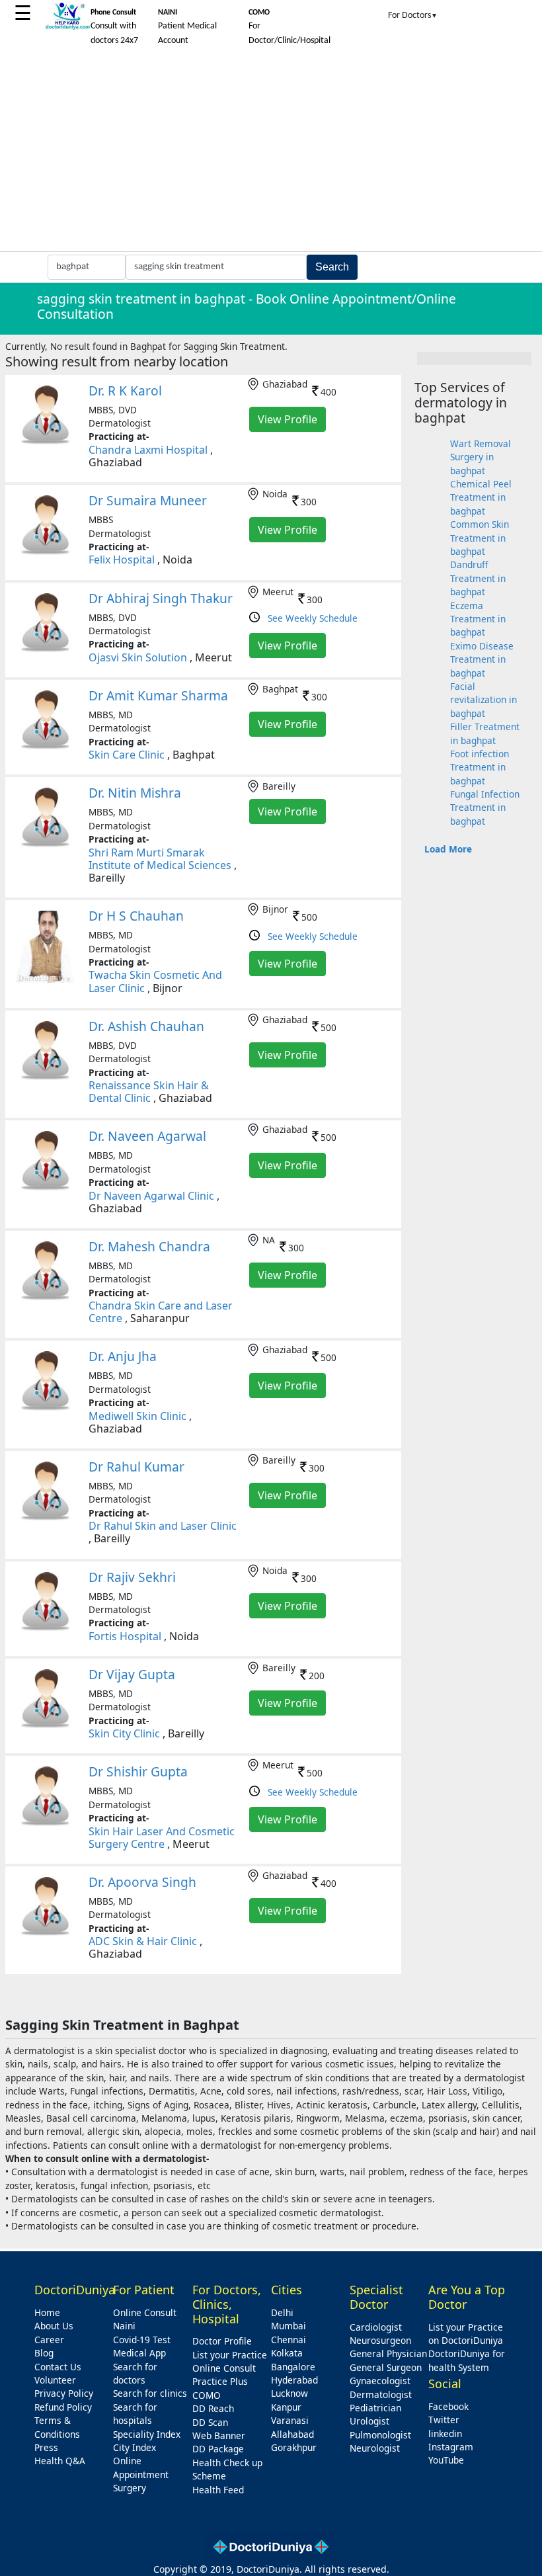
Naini (124, 2326)
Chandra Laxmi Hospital (148, 450)
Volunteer (55, 2380)
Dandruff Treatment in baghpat (478, 578)
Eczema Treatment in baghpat (478, 619)
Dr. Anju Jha (123, 1356)
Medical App (139, 2353)
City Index (135, 2447)
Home (47, 2312)
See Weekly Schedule (313, 618)
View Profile (288, 419)
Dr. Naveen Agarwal (147, 1136)
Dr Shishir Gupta (138, 1771)
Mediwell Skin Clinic (137, 1416)
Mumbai (289, 2326)
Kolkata (287, 2353)
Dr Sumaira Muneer (148, 500)
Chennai (289, 2340)
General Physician (388, 2353)
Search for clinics (150, 2393)
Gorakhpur (294, 2447)
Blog (44, 2353)
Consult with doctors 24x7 (114, 27)
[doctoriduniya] (67, 27)
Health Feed (218, 2490)
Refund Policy (63, 2407)
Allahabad (292, 2434)
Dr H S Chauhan (136, 916)
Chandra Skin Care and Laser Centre (161, 1312)
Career (49, 2340)
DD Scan (210, 2422)
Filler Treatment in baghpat (485, 733)
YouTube (446, 2460)
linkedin (445, 2433)
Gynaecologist (380, 2381)
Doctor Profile (222, 2341)
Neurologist (375, 2448)
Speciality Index (147, 2434)
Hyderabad (294, 2380)
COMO (207, 2395)
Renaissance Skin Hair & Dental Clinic (149, 1092)
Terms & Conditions (57, 2427)
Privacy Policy (64, 2393)
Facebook (448, 2406)
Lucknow (290, 2393)
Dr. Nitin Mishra (135, 793)
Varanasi (290, 2420)
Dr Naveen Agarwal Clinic (151, 1196)
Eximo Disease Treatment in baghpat (482, 659)
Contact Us (58, 2367)
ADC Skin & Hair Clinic (143, 1941)
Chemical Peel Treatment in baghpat (481, 497)
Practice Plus (220, 2381)
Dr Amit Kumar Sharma (158, 695)
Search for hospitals (135, 2414)
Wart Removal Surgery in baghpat (481, 457)
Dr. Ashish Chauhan (146, 1026)
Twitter (444, 2420)
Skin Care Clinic (127, 755)
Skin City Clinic (124, 1733)
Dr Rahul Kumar (136, 1467)
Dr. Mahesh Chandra (149, 1246)
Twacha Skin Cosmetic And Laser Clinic (155, 981)
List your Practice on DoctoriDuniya (466, 2334)
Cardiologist (376, 2327)
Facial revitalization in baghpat (484, 700)
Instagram (451, 2447)
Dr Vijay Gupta (132, 1674)
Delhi (282, 2312)
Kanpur (286, 2407)
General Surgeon (386, 2367)
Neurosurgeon (380, 2340)
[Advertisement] (271, 152)
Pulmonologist (380, 2435)
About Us (54, 2326)
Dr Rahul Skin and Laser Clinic (163, 1526)
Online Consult (145, 2312)
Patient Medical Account (187, 27)
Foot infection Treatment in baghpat (480, 767)
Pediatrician (375, 2408)
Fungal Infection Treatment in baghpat (485, 808)
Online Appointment (141, 2467)
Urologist (369, 2421)
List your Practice (230, 2355)
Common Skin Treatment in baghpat (480, 538)
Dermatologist (381, 2394)
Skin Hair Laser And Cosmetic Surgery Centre (162, 1838)
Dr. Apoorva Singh (142, 1882)
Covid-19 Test (142, 2340)
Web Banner (219, 2435)
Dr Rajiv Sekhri (132, 1577)
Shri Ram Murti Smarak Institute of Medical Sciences (160, 859)
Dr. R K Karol (125, 391)
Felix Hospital (122, 560)
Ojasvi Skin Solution (138, 657)
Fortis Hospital (125, 1636)
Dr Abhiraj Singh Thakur (161, 598)
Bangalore (293, 2367)
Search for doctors (135, 2373)
